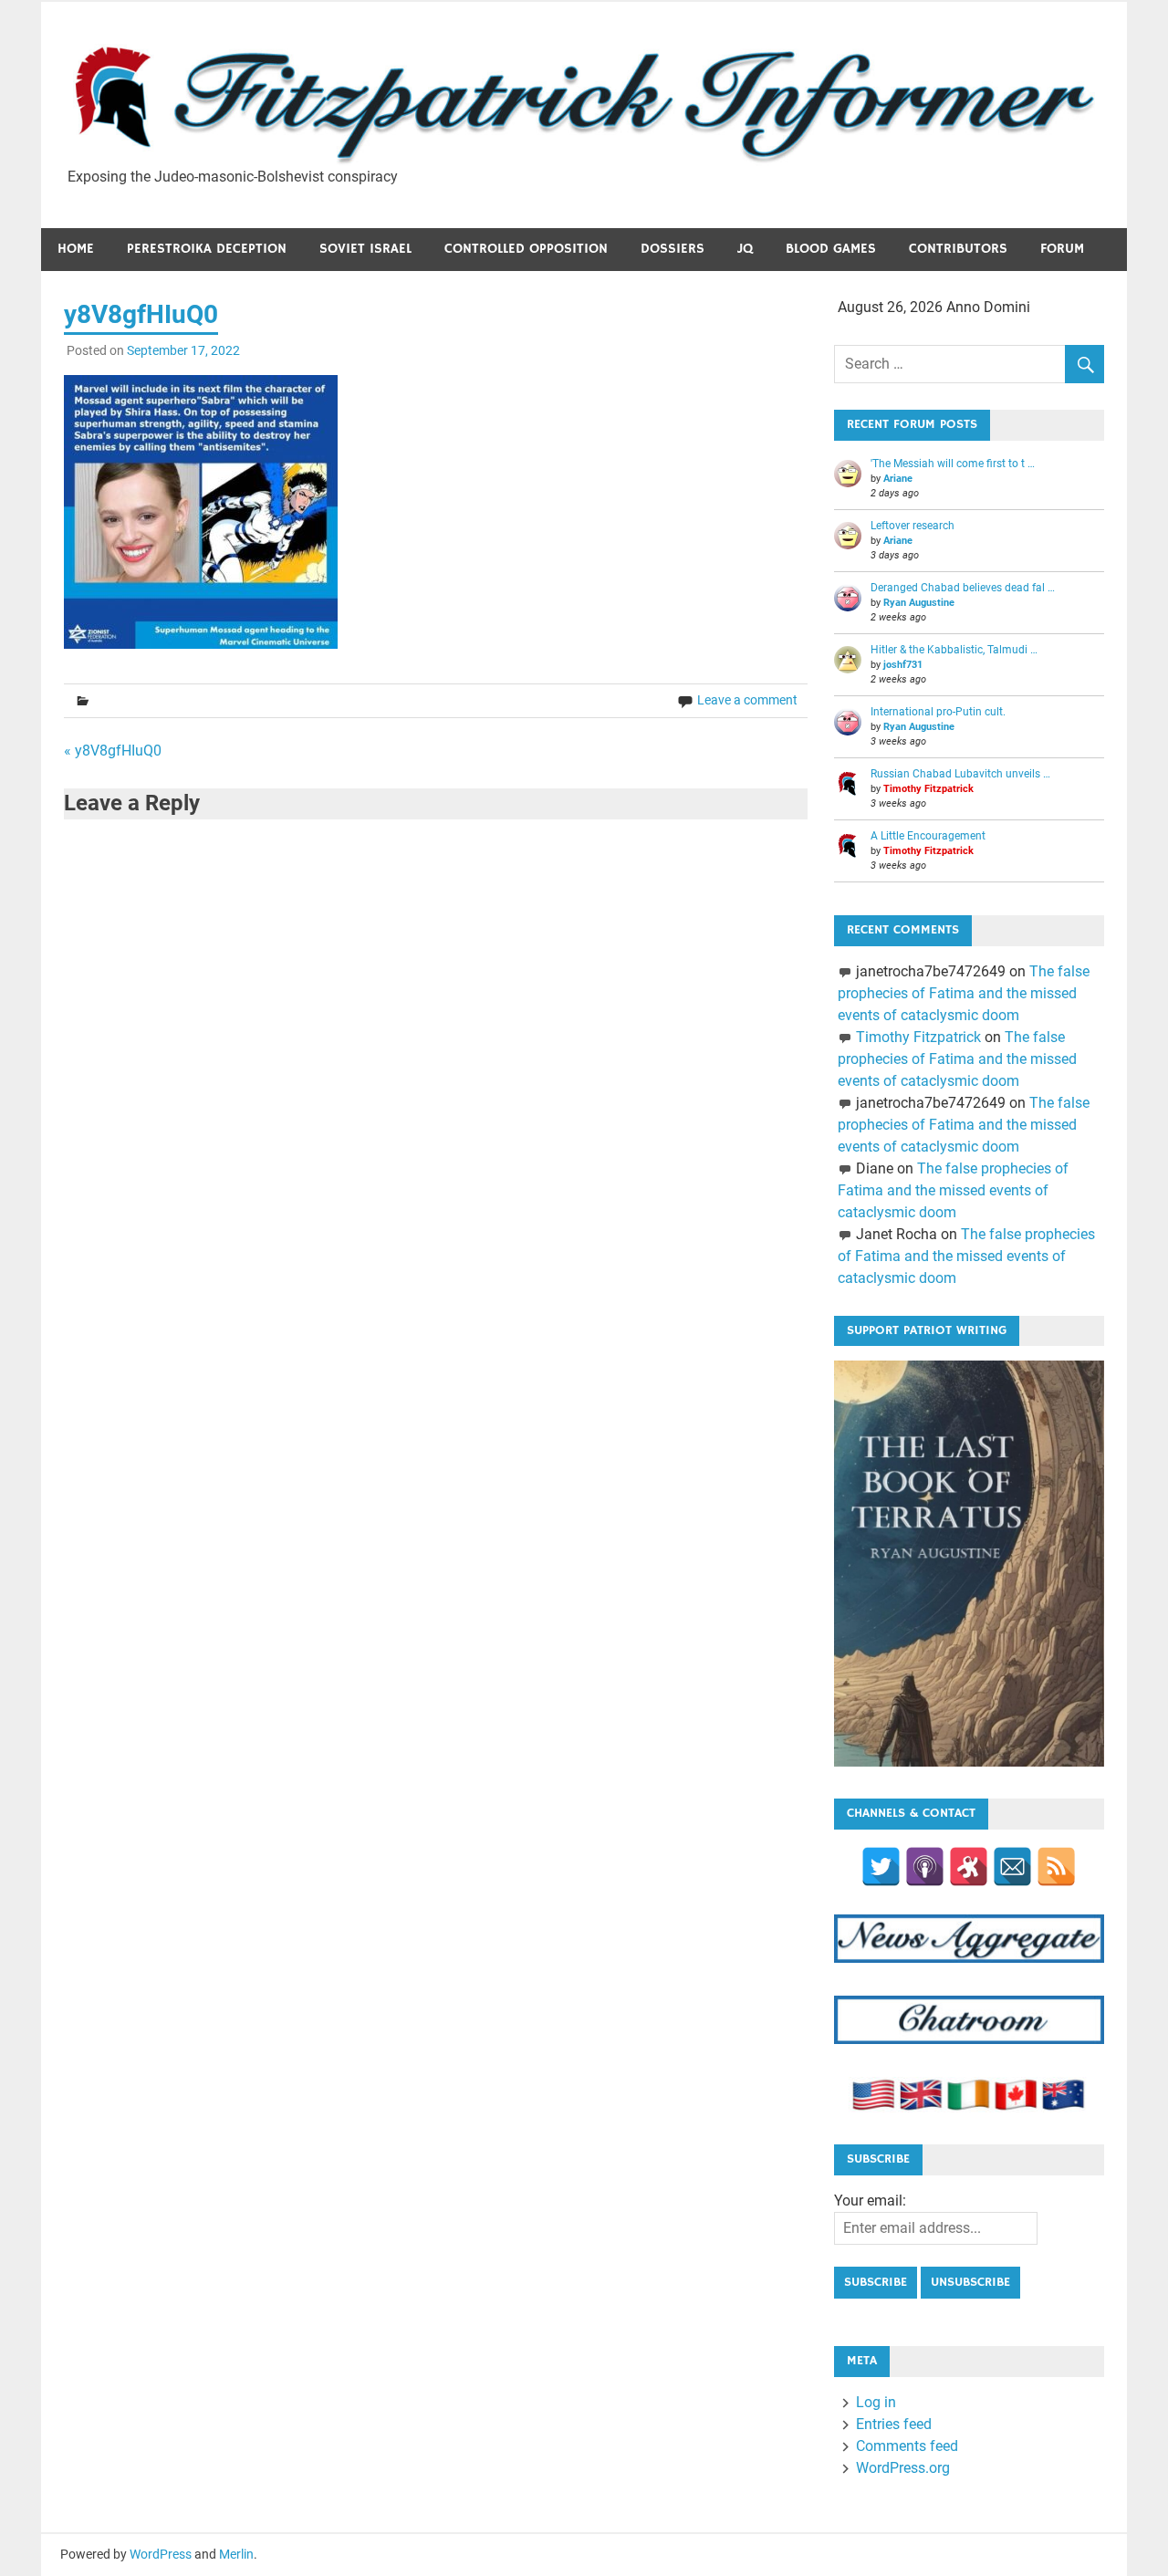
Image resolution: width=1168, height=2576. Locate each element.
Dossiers (673, 249)
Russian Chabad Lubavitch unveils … (960, 774)
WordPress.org (903, 2468)
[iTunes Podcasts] (925, 1867)
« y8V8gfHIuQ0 (113, 751)
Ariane (898, 479)
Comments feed (907, 2446)
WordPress (161, 2554)
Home (76, 249)
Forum (1062, 249)
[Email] (1012, 1867)
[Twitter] (881, 1867)
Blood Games (831, 249)
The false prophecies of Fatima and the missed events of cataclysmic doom (963, 993)
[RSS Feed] (1056, 1867)
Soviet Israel (365, 249)
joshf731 (903, 665)
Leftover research (912, 526)
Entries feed (894, 2424)
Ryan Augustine (919, 603)
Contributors (958, 249)
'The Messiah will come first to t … (953, 464)
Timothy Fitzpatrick (928, 789)
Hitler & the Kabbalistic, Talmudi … (954, 650)
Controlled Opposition (526, 249)
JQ (745, 249)
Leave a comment (747, 700)
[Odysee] (969, 1867)
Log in (876, 2402)
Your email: (870, 2201)
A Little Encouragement (928, 836)
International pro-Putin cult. (938, 712)
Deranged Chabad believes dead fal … (963, 588)
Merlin (236, 2554)
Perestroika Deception (207, 249)
